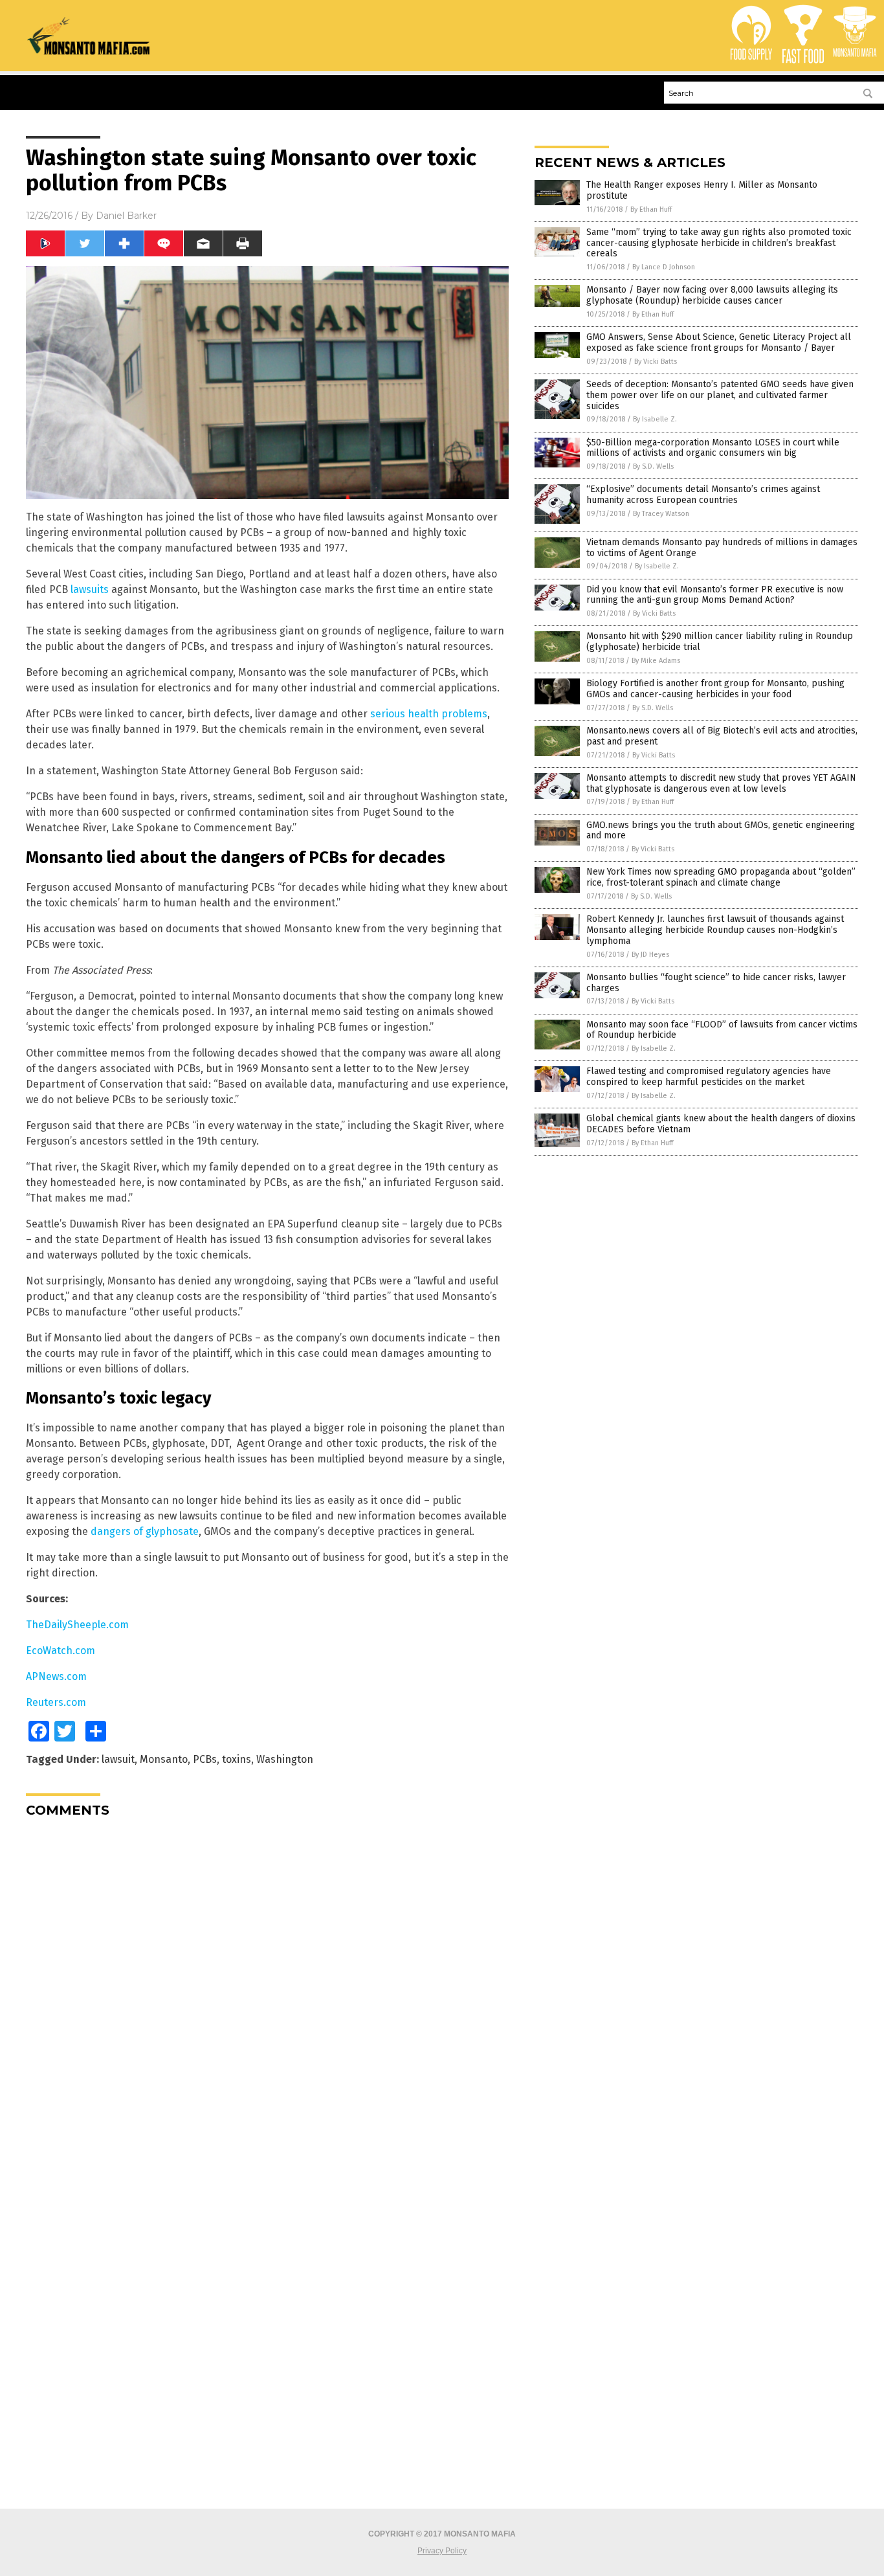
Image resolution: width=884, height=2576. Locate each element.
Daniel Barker (126, 216)
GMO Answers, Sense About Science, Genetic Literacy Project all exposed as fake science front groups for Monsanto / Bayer (719, 342)
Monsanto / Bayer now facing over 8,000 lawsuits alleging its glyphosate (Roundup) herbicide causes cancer (712, 295)
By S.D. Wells (653, 466)
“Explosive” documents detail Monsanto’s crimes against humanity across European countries (703, 495)
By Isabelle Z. (655, 419)
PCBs (205, 1759)
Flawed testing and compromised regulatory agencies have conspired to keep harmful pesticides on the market (709, 1077)
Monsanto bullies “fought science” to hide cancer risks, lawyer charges (716, 983)
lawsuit (118, 1759)
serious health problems (429, 714)
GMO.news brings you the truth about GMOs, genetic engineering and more (721, 831)
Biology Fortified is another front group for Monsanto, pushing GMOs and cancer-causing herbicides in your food (715, 689)
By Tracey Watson (661, 514)
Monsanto (164, 1759)
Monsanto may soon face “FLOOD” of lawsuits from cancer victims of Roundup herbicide (722, 1030)
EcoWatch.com (61, 1651)
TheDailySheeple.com (77, 1625)
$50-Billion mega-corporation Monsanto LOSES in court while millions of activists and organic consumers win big (713, 448)
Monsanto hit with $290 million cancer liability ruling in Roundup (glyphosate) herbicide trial (720, 642)
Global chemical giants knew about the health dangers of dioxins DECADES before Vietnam (721, 1124)
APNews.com (56, 1676)
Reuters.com (56, 1702)
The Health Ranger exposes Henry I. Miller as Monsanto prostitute (702, 190)
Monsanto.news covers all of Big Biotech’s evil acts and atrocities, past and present (722, 736)
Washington (285, 1759)
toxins (237, 1759)
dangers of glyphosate (145, 1531)
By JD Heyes (650, 955)
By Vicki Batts (656, 362)
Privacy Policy (442, 2551)
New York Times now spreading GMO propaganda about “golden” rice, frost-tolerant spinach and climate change (721, 877)
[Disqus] (267, 1989)
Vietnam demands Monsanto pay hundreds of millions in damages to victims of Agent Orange (722, 548)
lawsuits (90, 589)
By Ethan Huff (651, 209)
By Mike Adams (656, 661)
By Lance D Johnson (664, 267)
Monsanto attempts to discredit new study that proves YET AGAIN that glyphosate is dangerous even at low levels (721, 783)
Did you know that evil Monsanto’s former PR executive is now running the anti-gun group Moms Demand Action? (715, 595)
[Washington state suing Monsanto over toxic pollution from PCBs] (89, 52)
